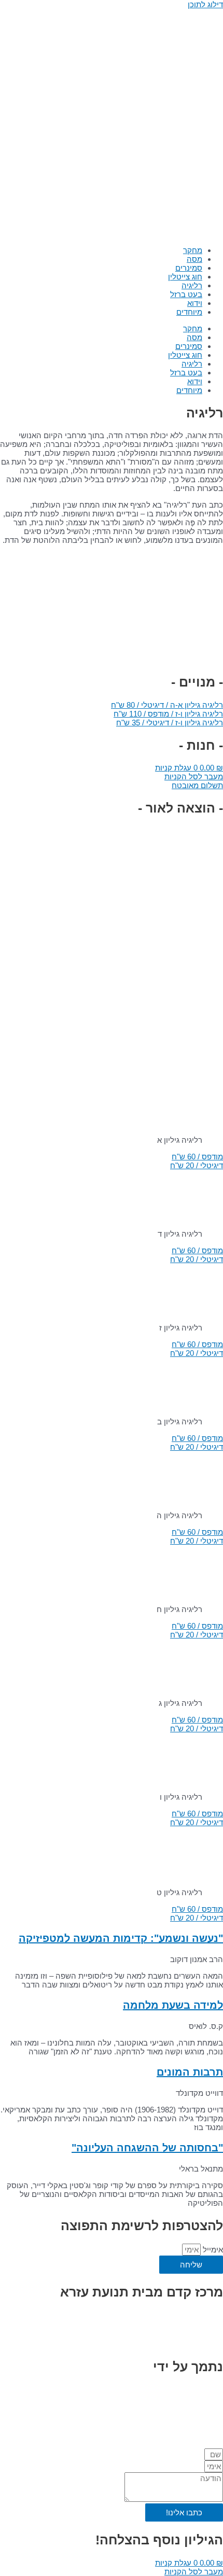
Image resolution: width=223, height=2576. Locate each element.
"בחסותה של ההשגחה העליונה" (147, 2148)
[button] (167, 705)
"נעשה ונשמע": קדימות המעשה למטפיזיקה (121, 1938)
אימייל (212, 2250)
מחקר (193, 250)
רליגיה (192, 285)
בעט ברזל (186, 294)
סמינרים (189, 268)
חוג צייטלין (185, 277)
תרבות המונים (190, 2072)
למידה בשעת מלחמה (173, 2005)
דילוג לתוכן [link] (205, 4)
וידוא (195, 303)
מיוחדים (189, 312)
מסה (194, 259)
